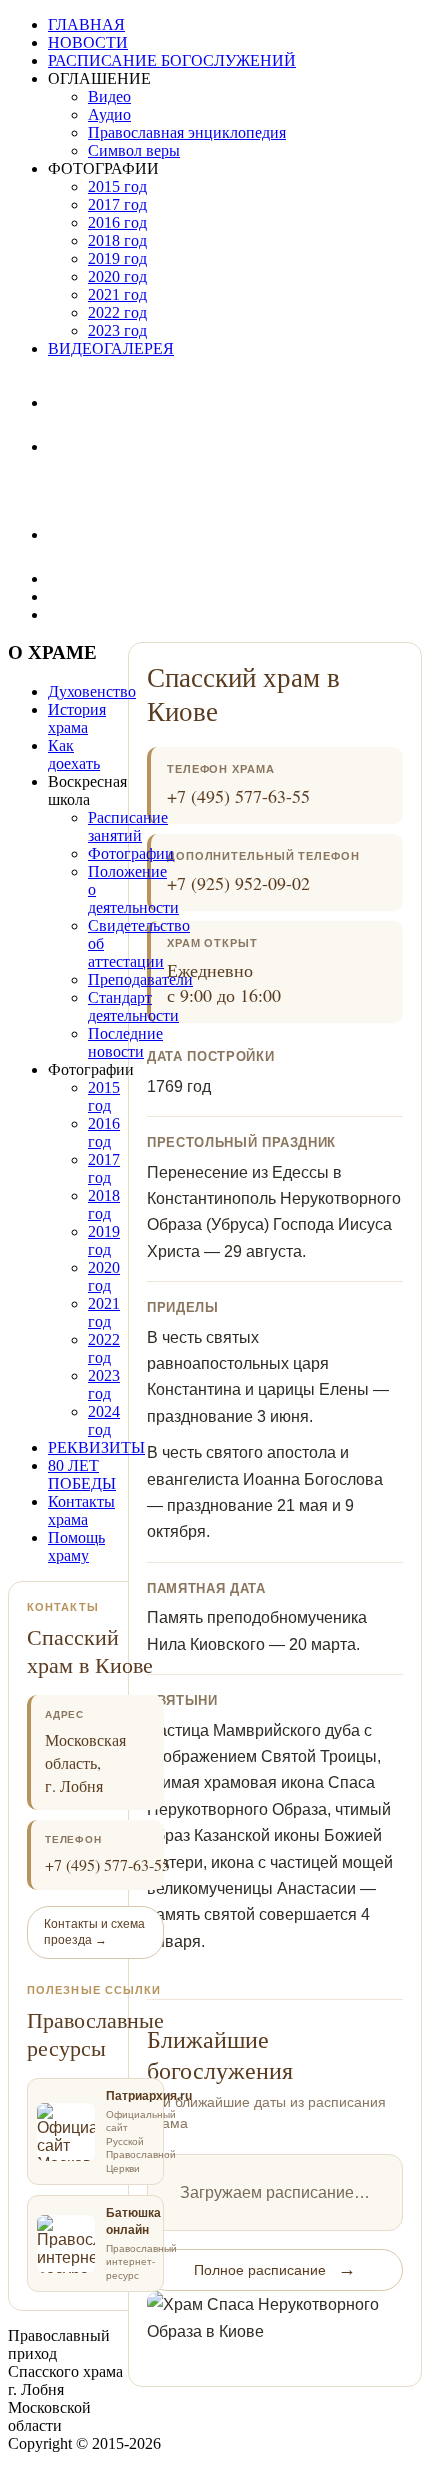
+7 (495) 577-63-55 (238, 796)
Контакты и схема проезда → (94, 1932)
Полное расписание (275, 2269)
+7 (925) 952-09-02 (238, 883)
